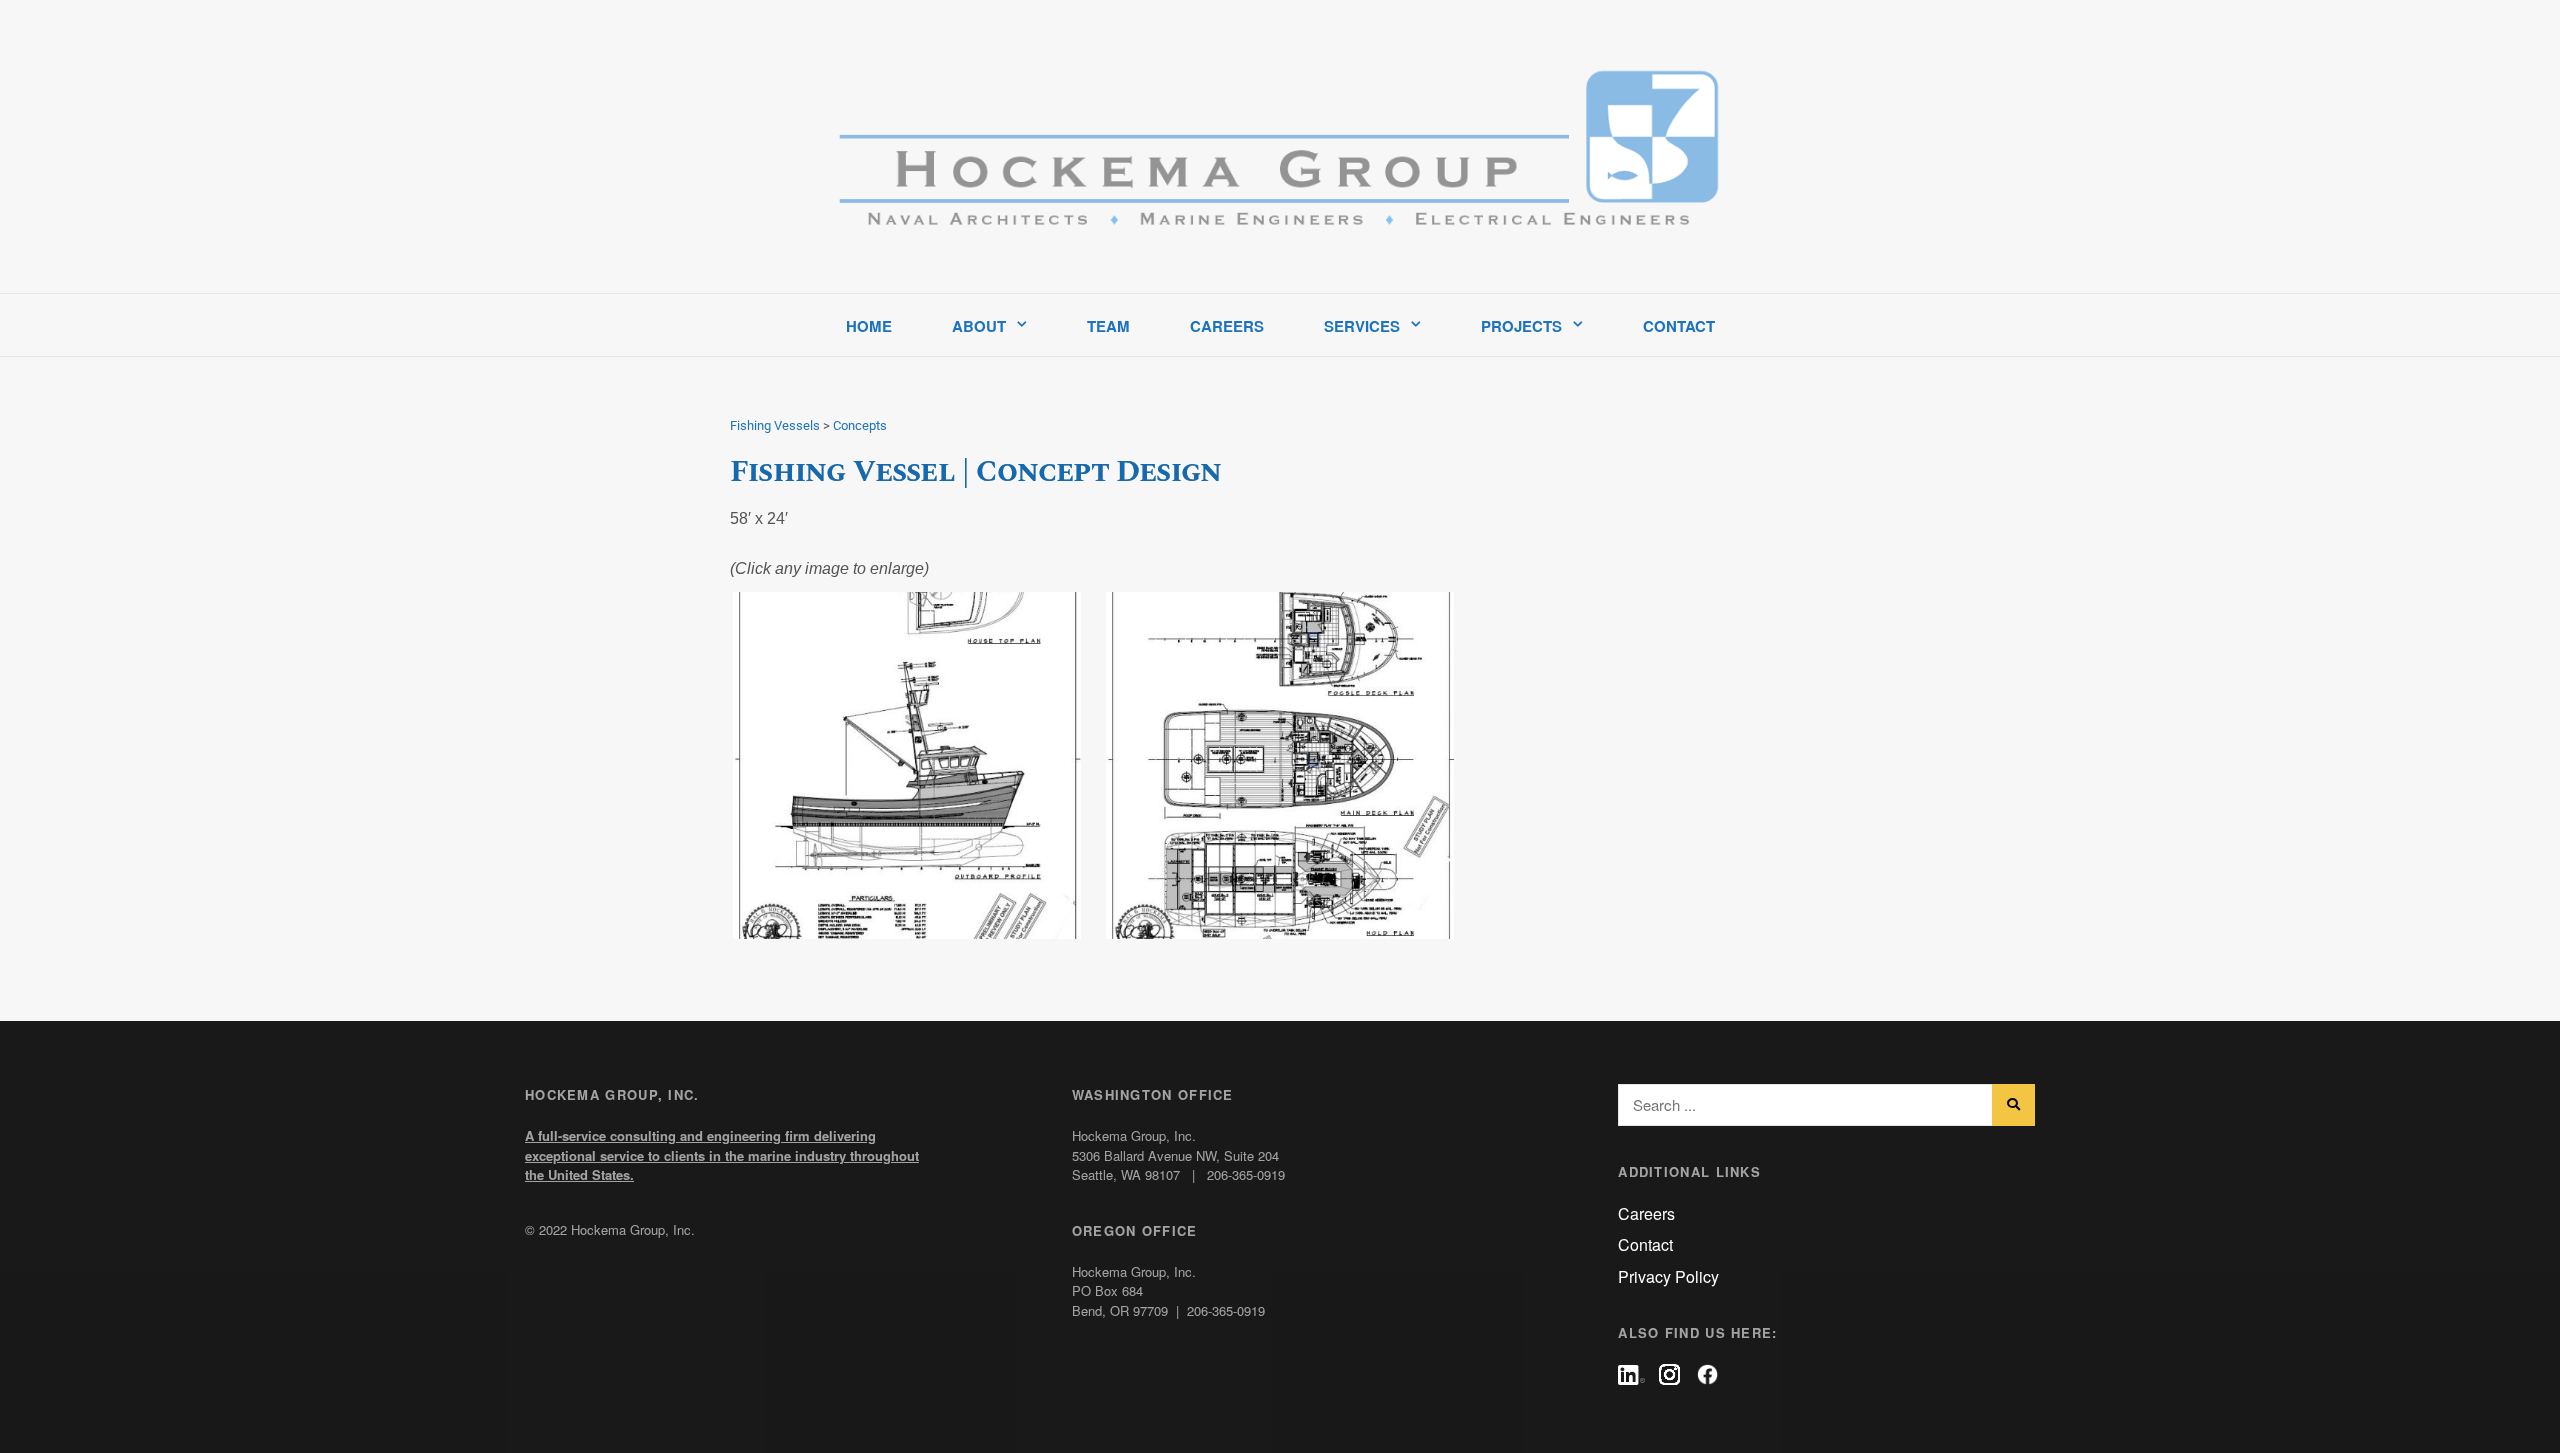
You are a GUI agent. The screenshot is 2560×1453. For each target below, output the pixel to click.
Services (1362, 326)
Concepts (860, 425)
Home (869, 326)
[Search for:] (1826, 1105)
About (979, 326)
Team (1108, 326)
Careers (1227, 326)
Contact (1679, 326)
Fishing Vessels (775, 425)
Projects (1521, 326)
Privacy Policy (1668, 1276)
